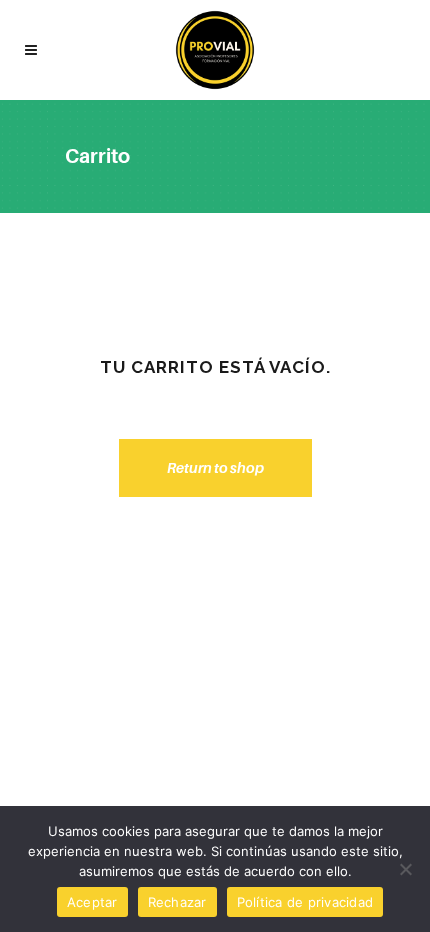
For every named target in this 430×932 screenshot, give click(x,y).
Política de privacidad (305, 902)
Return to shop (215, 467)
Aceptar (92, 902)
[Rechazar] (405, 869)
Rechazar (177, 902)
